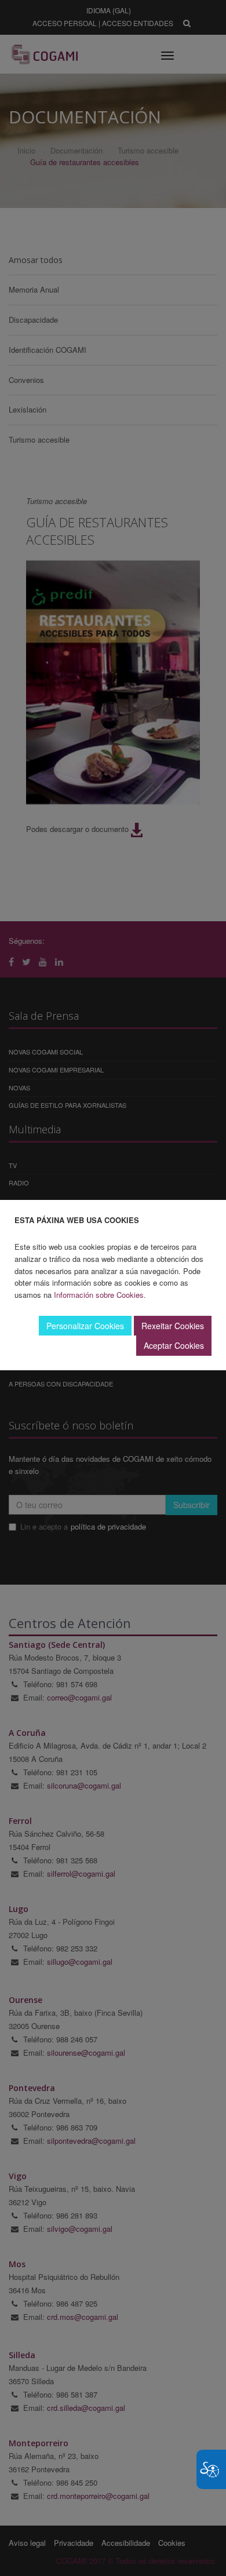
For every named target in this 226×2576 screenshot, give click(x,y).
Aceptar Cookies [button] (174, 1345)
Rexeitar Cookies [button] (173, 1326)
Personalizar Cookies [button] (85, 1326)
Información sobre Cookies (99, 1295)
